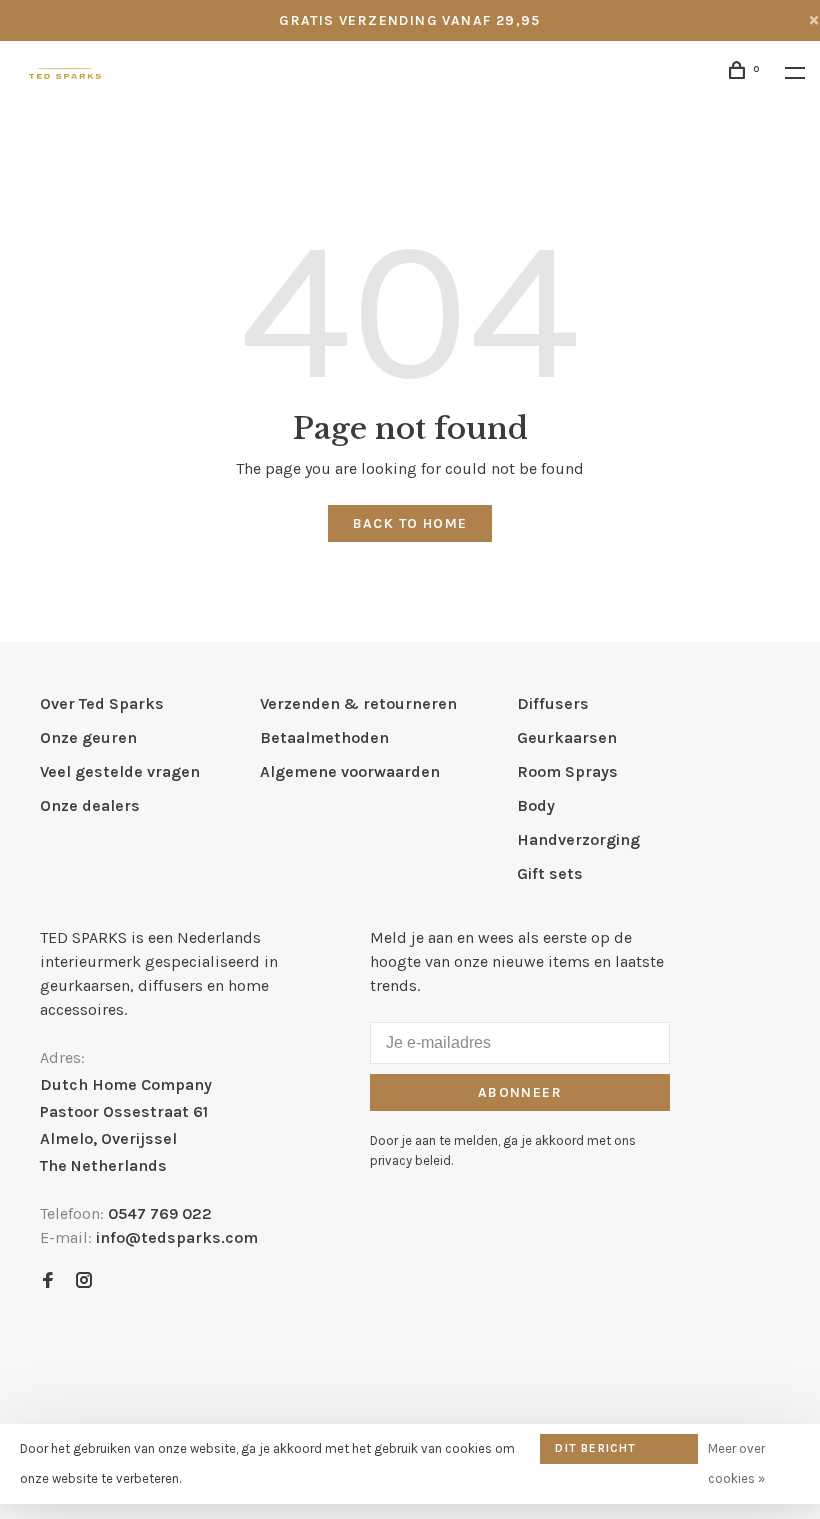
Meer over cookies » (736, 1463)
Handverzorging (578, 839)
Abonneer (520, 1092)
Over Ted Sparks (102, 703)
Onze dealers (90, 805)
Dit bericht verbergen (595, 1452)
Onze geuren (88, 737)
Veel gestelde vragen (120, 771)
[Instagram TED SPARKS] (84, 1281)
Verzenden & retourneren (358, 703)
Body (536, 805)
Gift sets (550, 873)
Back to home (410, 523)
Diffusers (553, 703)
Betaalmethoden (324, 737)
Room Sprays (567, 771)
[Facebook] (48, 1281)
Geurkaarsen (567, 737)
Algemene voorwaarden (350, 771)
